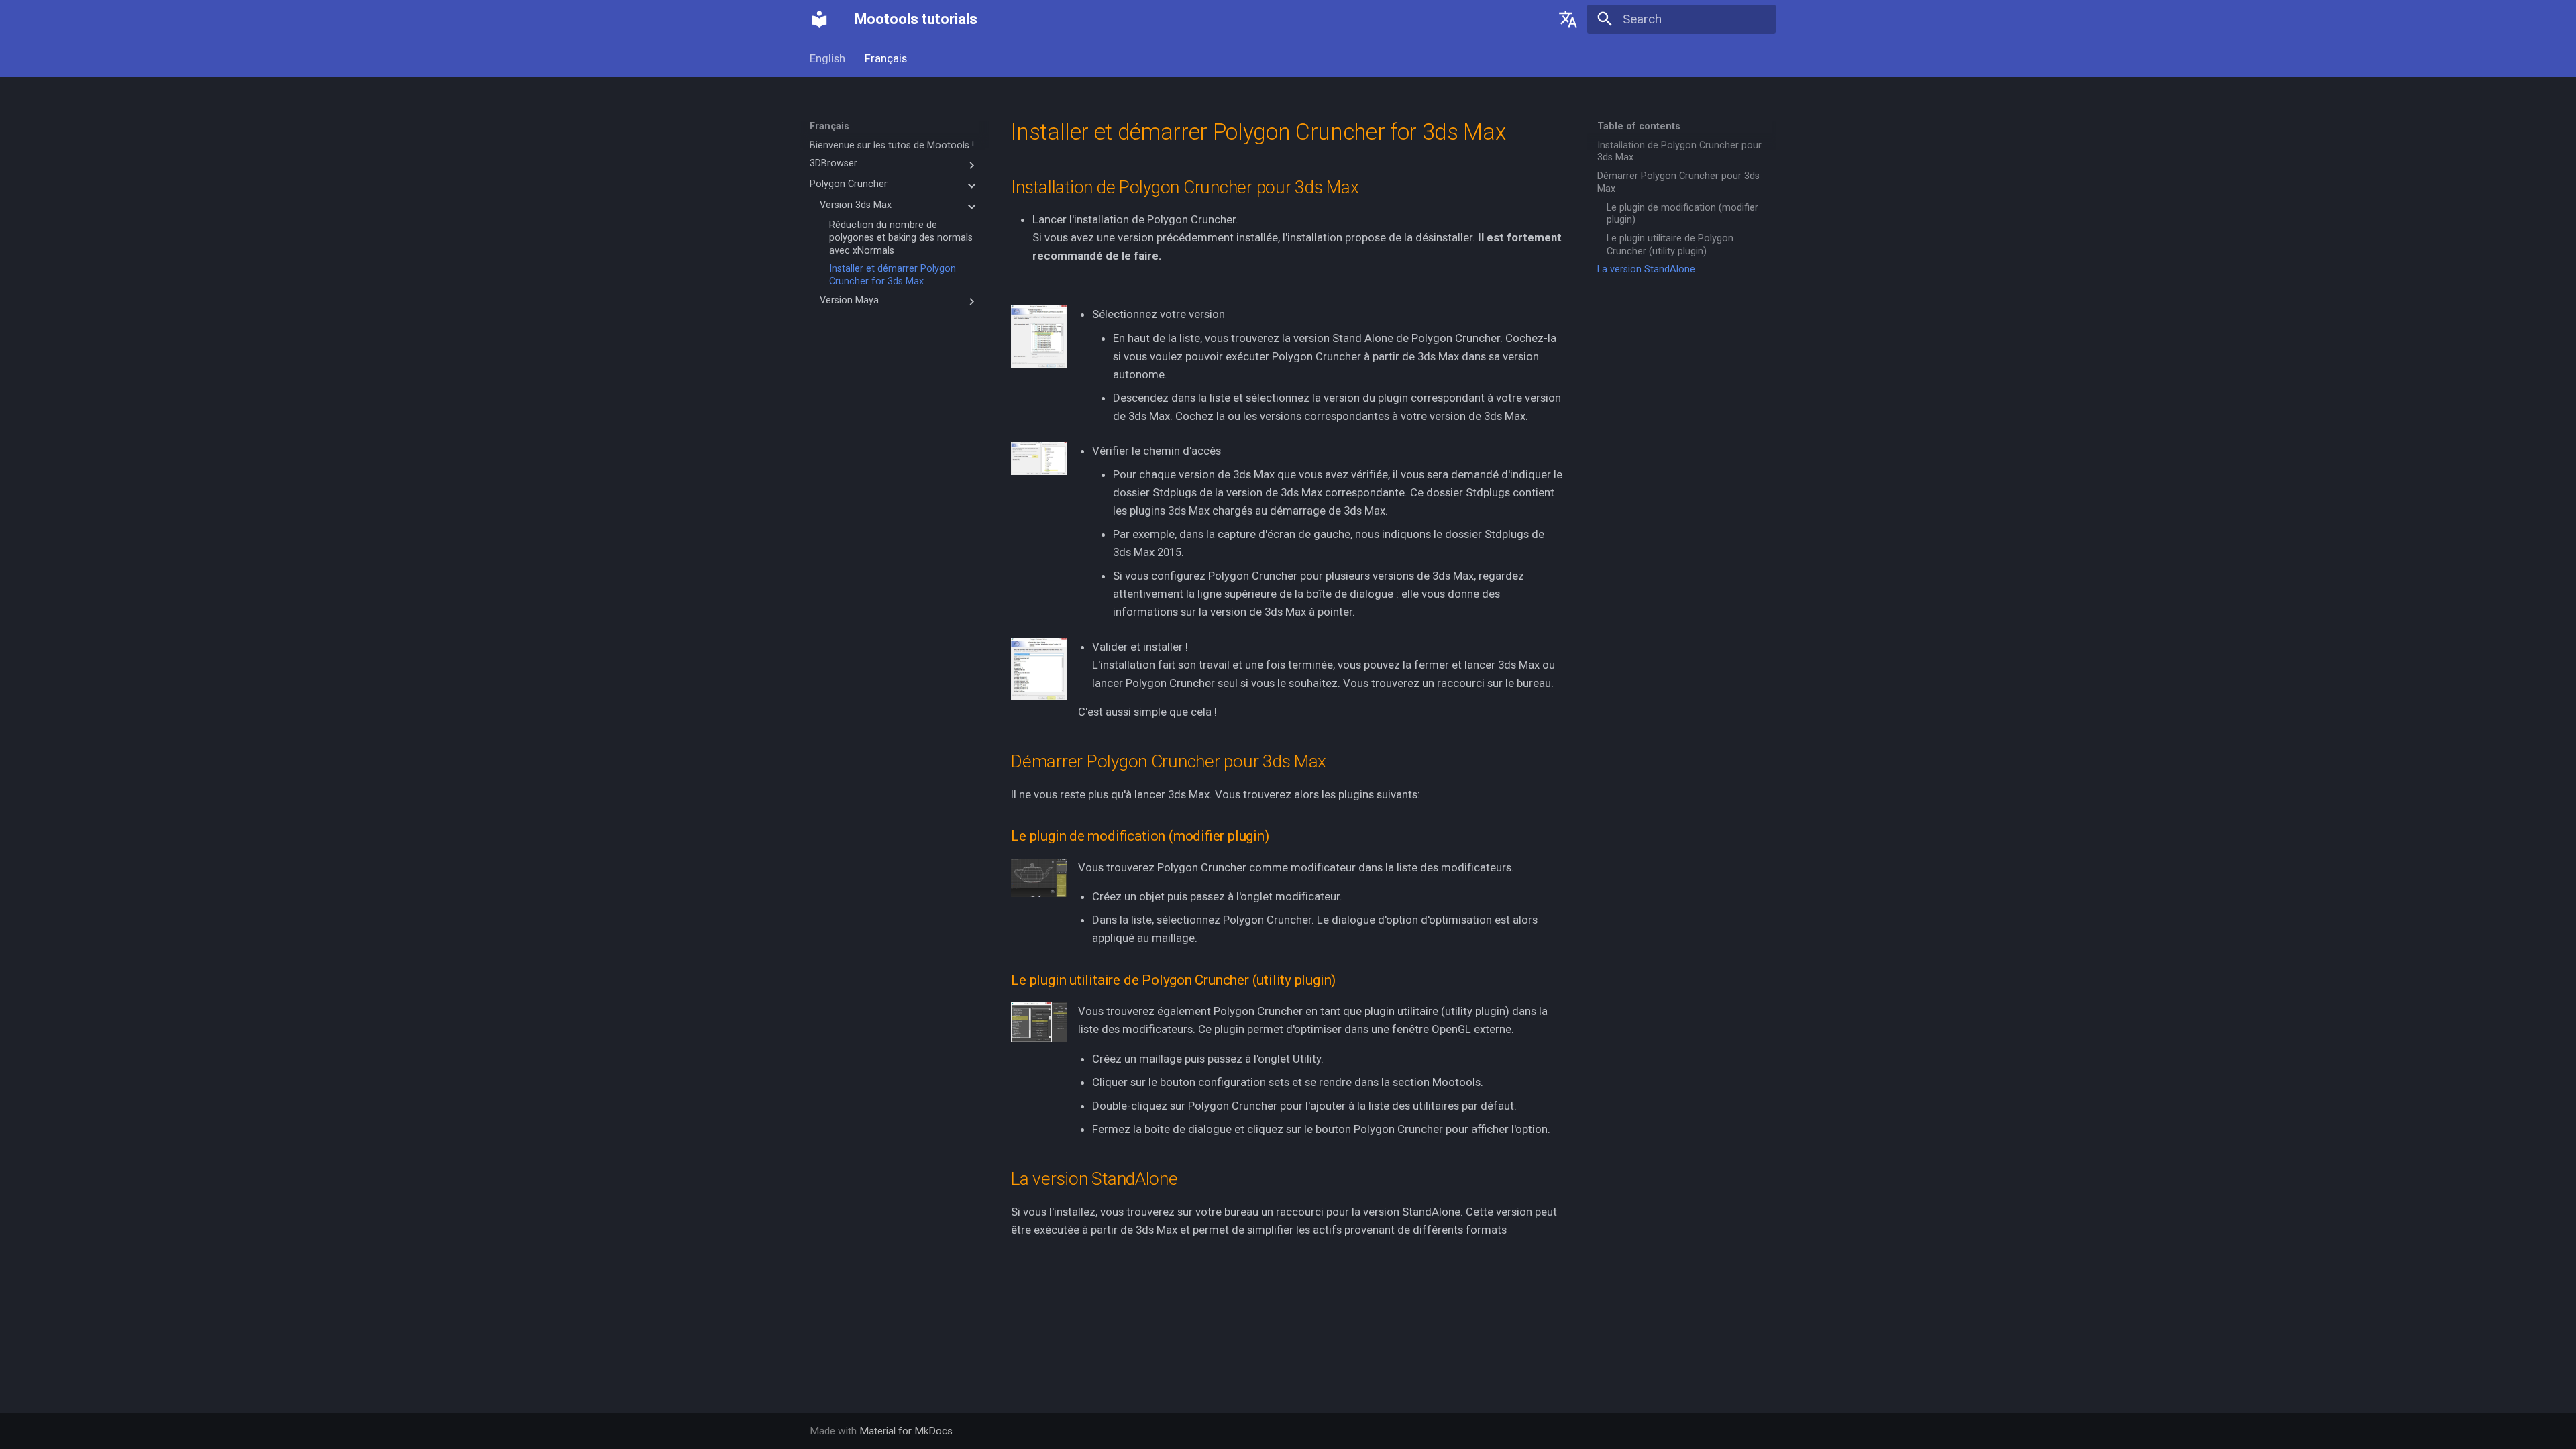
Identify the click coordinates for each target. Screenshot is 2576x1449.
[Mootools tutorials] (820, 19)
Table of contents (1639, 126)
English (827, 58)
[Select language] (1568, 19)
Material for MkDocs (906, 1431)
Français (886, 58)
